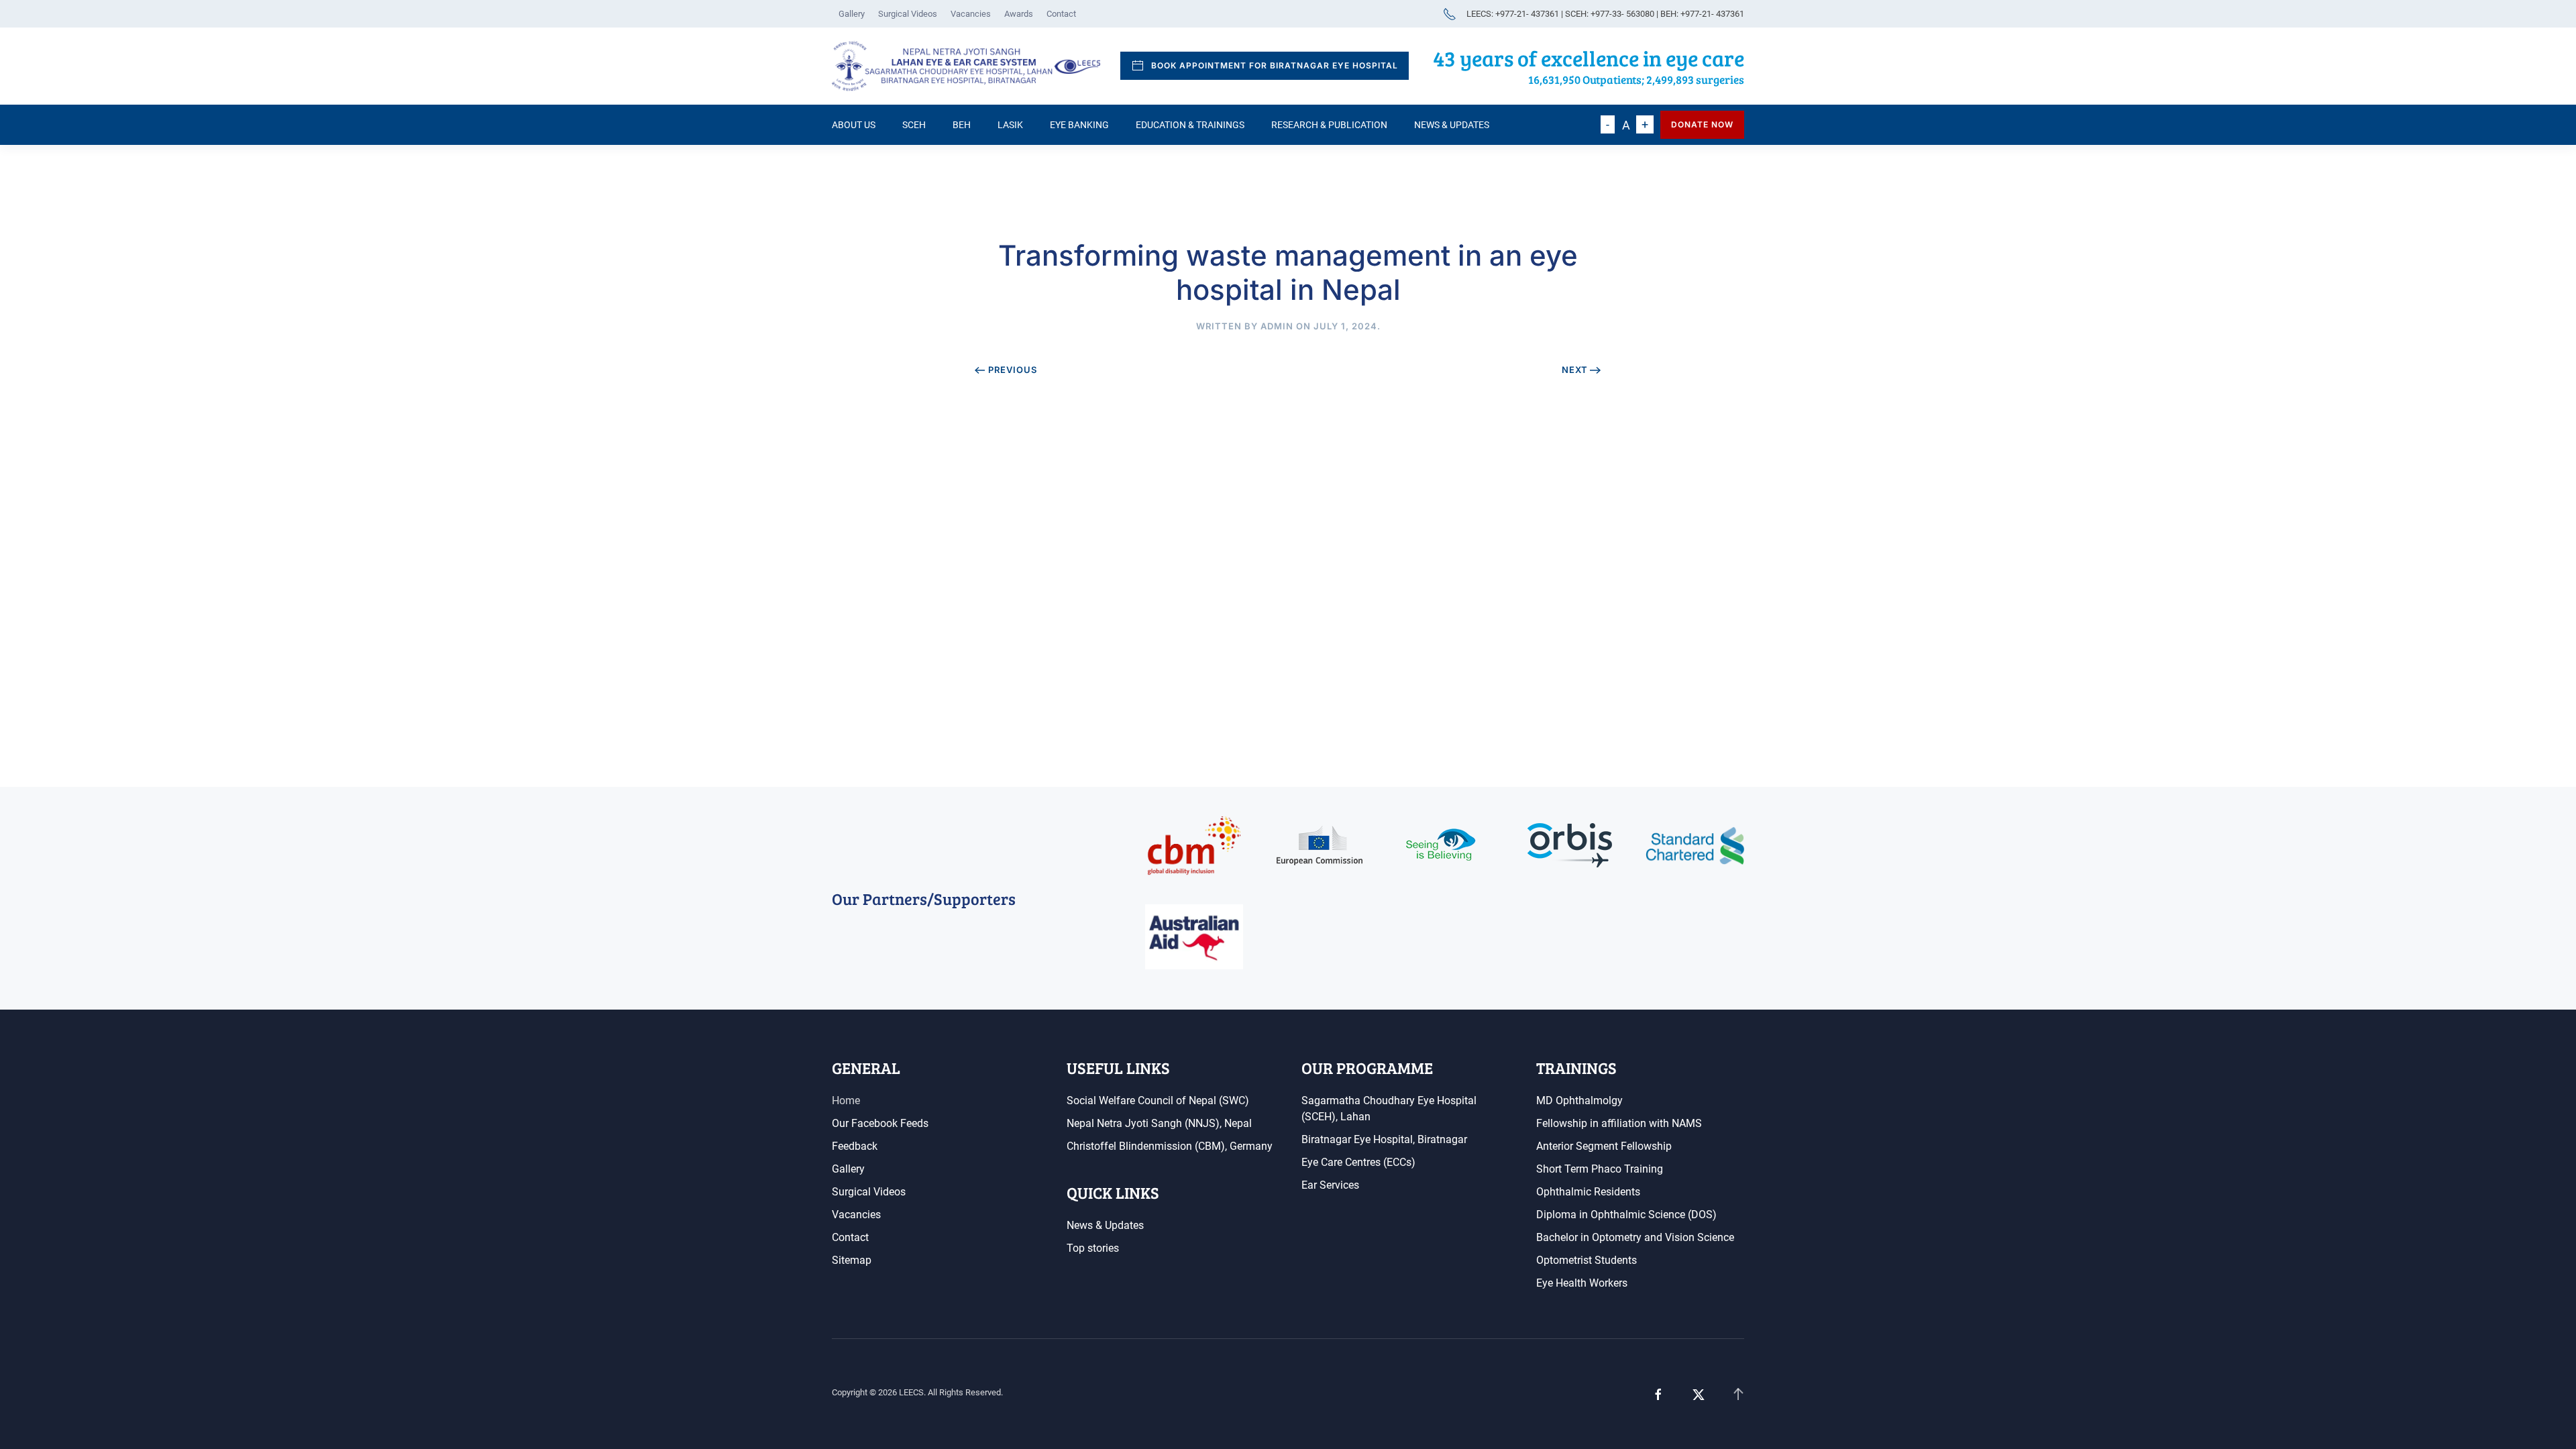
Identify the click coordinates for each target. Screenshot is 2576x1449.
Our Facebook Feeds (880, 1123)
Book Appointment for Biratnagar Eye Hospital (1275, 65)
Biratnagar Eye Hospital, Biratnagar (1384, 1139)
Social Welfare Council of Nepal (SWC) (1158, 1101)
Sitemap (852, 1260)
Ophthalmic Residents (1588, 1192)
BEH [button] (962, 125)
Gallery (852, 14)
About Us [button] (854, 125)
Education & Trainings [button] (1190, 125)
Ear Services (1330, 1185)
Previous (1013, 370)
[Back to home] (966, 66)
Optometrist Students (1587, 1260)
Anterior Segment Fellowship (1604, 1146)
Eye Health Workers (1582, 1283)
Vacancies (971, 14)
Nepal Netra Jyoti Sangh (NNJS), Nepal (1159, 1123)
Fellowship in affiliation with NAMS (1619, 1123)
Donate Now (1702, 124)
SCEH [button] (914, 125)
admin (1277, 326)
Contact (1061, 14)
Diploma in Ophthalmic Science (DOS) (1626, 1215)
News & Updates (1452, 125)
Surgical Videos (908, 14)
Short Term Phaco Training (1600, 1169)
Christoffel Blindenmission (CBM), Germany (1170, 1146)
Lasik (1010, 125)
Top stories (1093, 1248)
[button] (1738, 1395)
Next (1575, 370)
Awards (1019, 14)
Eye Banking (1079, 125)
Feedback (855, 1146)
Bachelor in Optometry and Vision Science (1635, 1237)
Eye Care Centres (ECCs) (1358, 1162)
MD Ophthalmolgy (1579, 1101)
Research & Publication (1329, 125)
